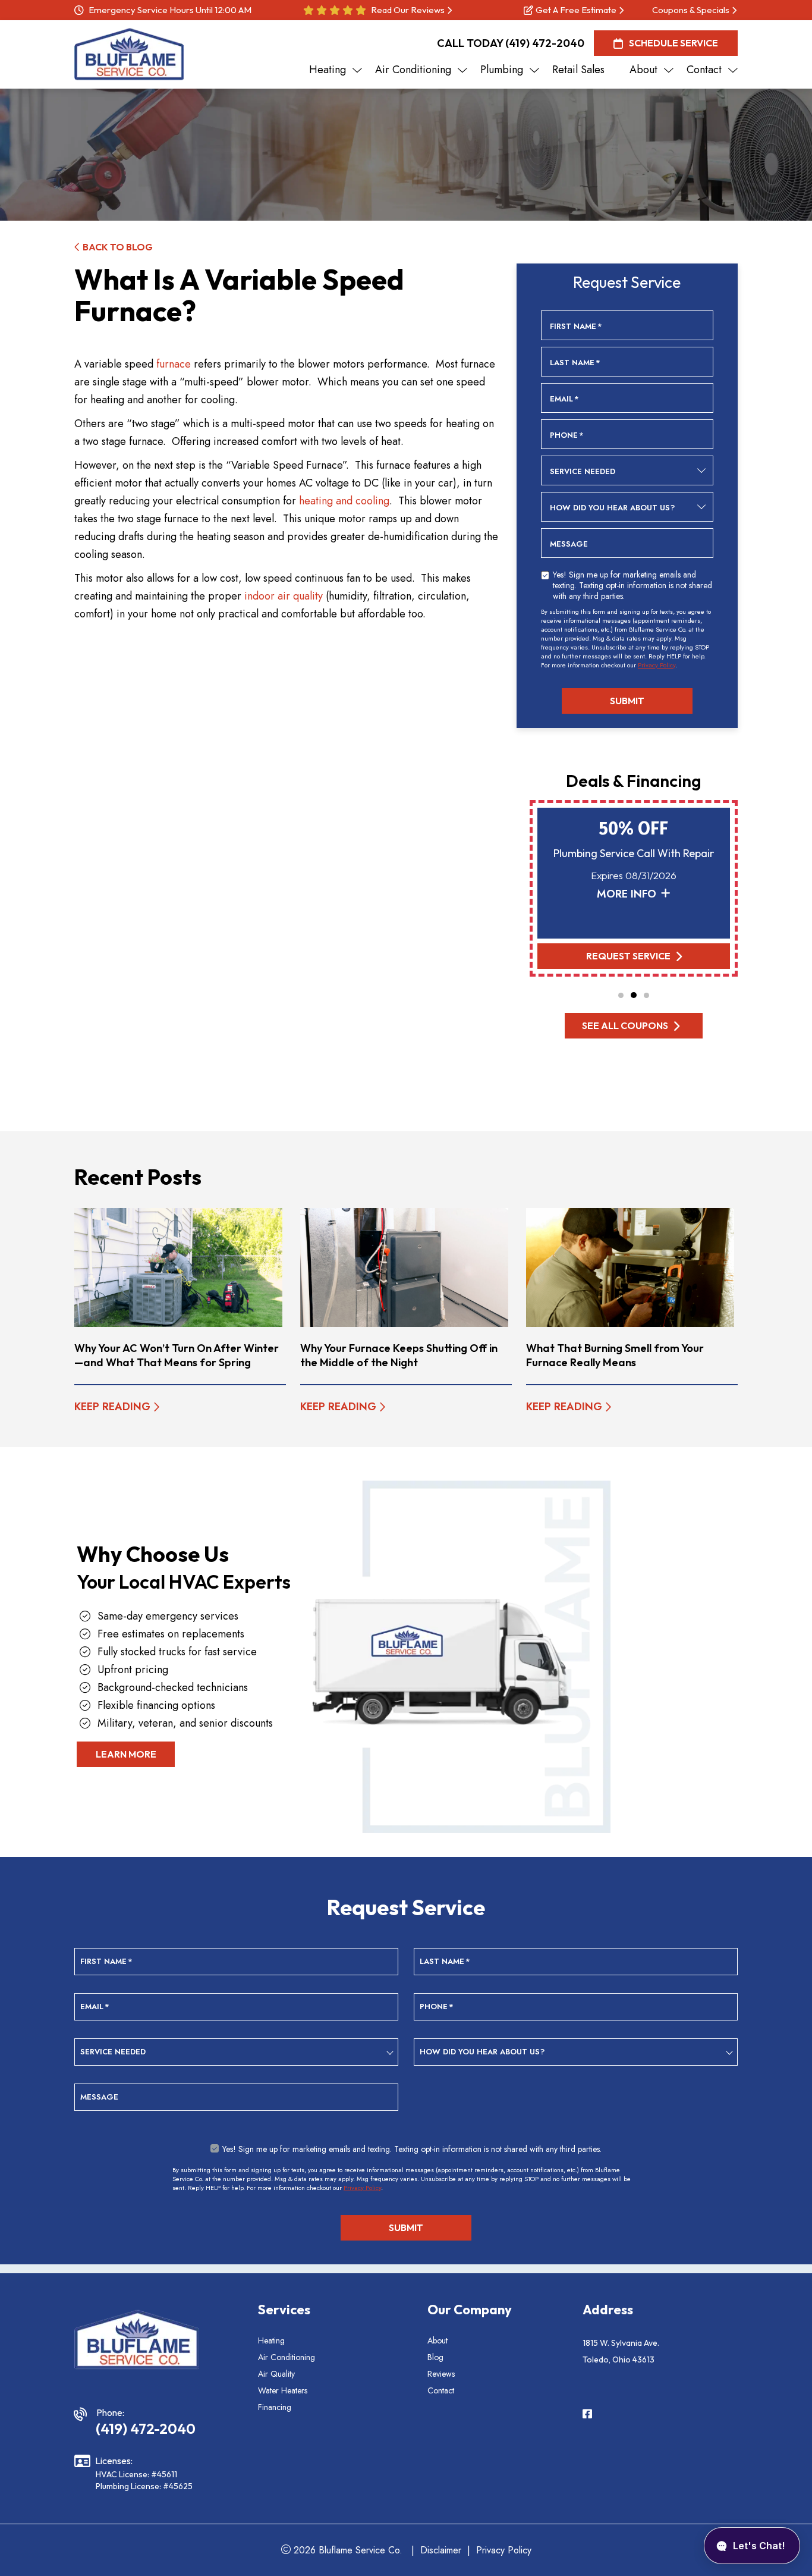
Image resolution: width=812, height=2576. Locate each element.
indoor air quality (284, 596)
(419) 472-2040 (545, 43)
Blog (435, 2357)
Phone (567, 435)
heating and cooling (344, 501)
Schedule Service (673, 43)
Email (564, 399)
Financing (275, 2407)
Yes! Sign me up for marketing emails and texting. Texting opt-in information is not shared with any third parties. (632, 585)
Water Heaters (283, 2390)
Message (569, 544)
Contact (441, 2390)
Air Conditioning (287, 2357)
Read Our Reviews (408, 10)
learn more (126, 1754)
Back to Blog (118, 247)
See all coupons (625, 1025)
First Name (576, 327)
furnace (174, 364)
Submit (627, 701)
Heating (271, 2340)
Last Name (575, 363)
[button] (621, 995)
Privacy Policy (657, 665)
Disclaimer (441, 2550)
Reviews (441, 2374)
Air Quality (276, 2374)
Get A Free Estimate (576, 10)
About (438, 2340)
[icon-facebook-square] (588, 2415)
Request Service (628, 956)
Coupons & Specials (691, 10)
